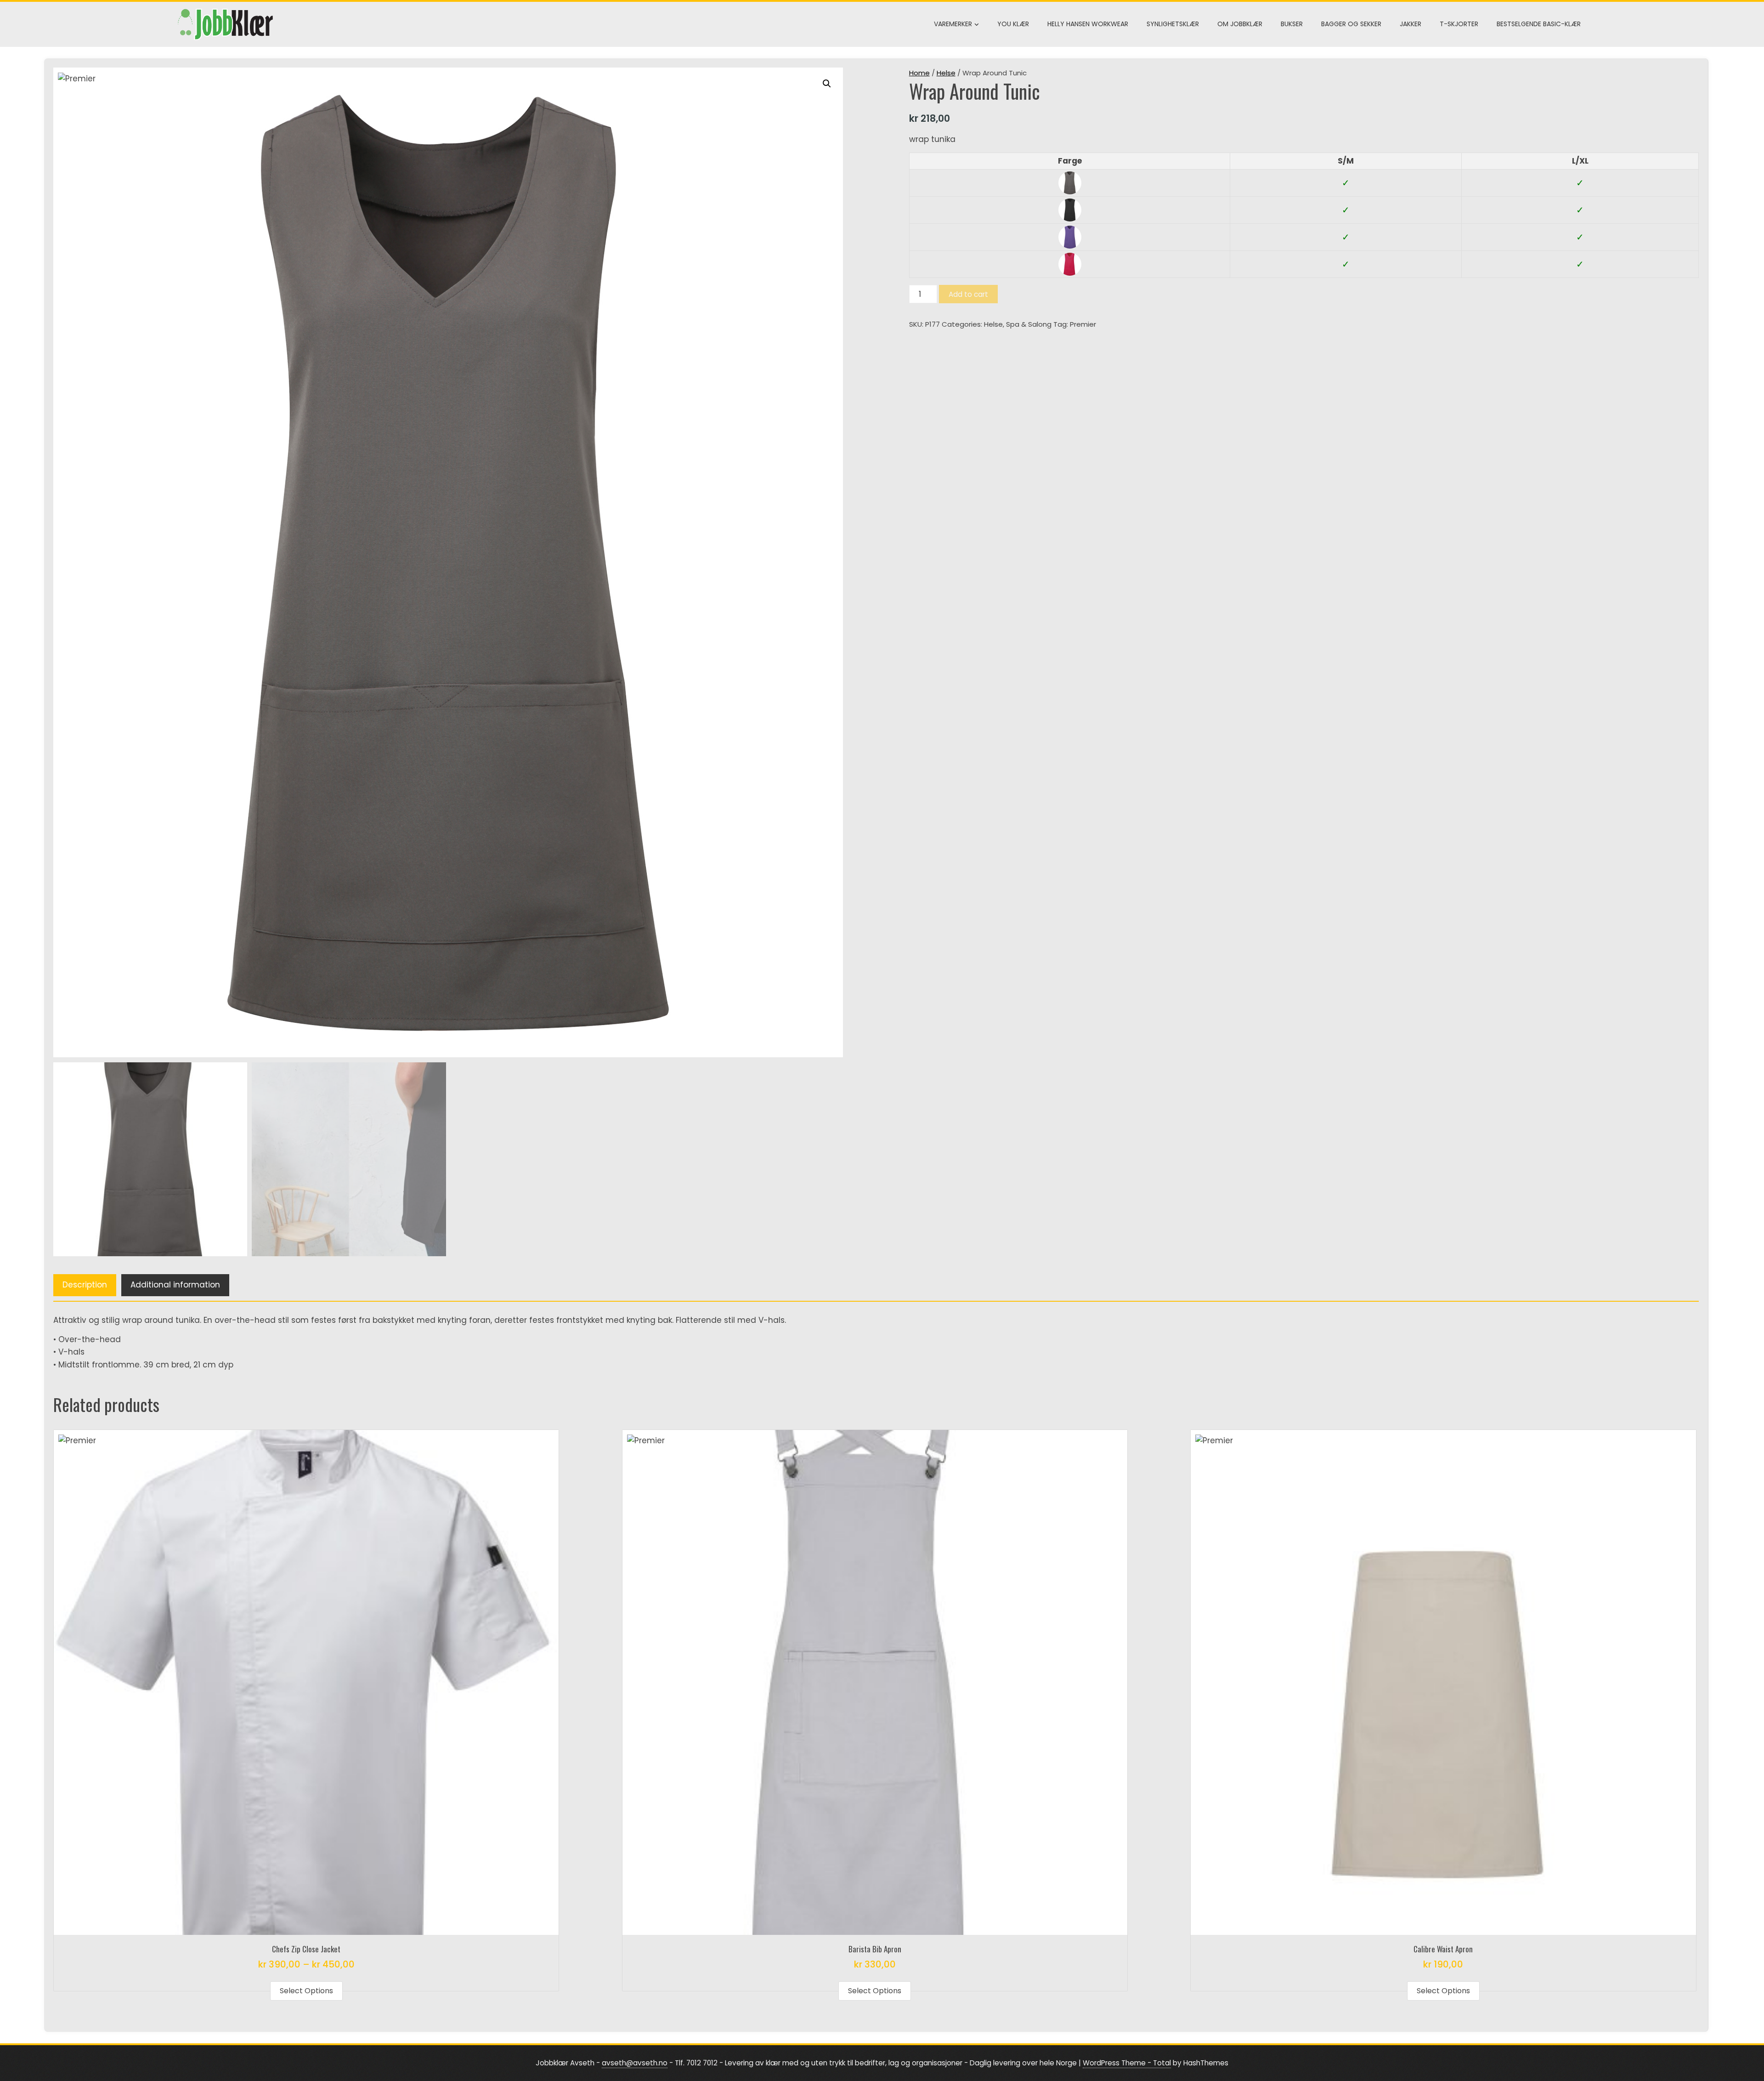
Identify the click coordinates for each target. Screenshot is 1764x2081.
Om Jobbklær (1240, 24)
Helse (946, 73)
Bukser (1292, 24)
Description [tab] (85, 1285)
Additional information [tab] (175, 1285)
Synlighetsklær (1173, 24)
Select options (306, 1991)
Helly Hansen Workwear (1088, 24)
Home (919, 73)
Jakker (1411, 24)
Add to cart (968, 294)
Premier (1083, 324)
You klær (1013, 24)
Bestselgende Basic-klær (1539, 24)
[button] (827, 84)
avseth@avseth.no (635, 2063)
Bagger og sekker (1351, 24)
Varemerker (953, 24)
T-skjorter (1459, 24)
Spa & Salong (1029, 324)
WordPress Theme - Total (1127, 2063)
